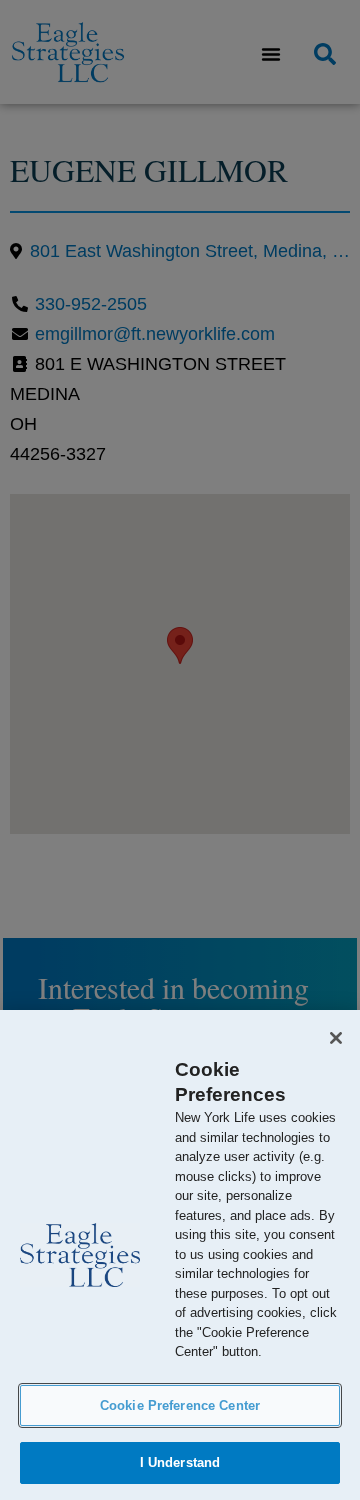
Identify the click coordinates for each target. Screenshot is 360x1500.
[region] (180, 1255)
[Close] (336, 1038)
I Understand (180, 1462)
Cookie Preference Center (180, 1405)
